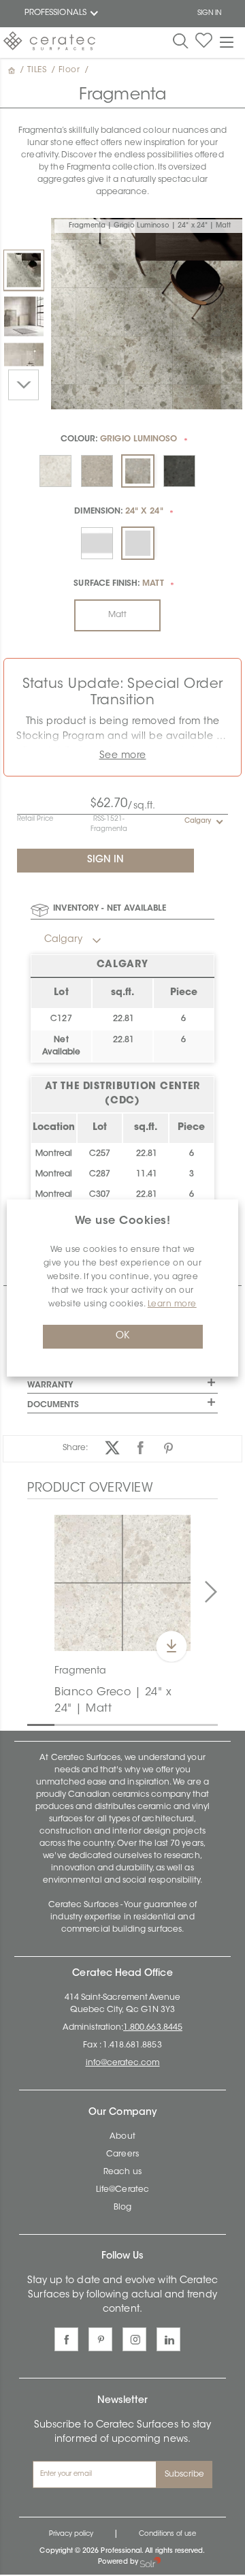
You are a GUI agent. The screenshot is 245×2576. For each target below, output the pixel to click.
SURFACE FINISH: (118, 584)
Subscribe (185, 2475)
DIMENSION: (118, 512)
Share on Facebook (141, 1448)
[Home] (13, 70)
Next (23, 384)
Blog (122, 2208)
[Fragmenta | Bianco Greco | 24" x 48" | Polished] (24, 362)
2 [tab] (61, 1724)
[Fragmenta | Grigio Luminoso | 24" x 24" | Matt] (24, 270)
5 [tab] (143, 1724)
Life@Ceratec (122, 2190)
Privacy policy (71, 2534)
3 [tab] (88, 1724)
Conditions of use (167, 2534)
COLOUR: (119, 439)
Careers (122, 2154)
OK (122, 1336)
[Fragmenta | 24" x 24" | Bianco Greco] (122, 1583)
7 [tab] (197, 1724)
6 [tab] (170, 1724)
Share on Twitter (113, 1448)
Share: (75, 1448)
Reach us (122, 2172)
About (122, 2137)
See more (123, 756)
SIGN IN (209, 14)
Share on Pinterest (168, 1448)
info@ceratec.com (123, 2063)
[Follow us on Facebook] (66, 2339)
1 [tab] (34, 1724)
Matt (117, 615)
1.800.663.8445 (153, 2028)
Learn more (172, 1304)
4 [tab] (116, 1724)
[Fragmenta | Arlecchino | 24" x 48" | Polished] (24, 316)
